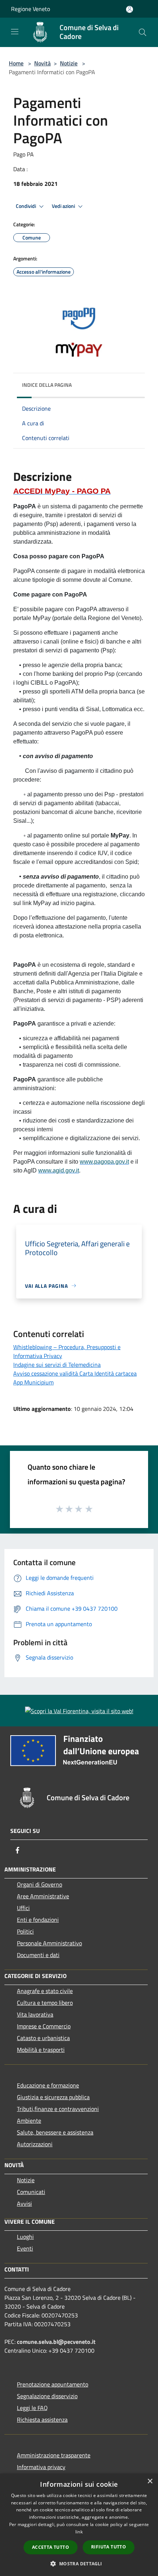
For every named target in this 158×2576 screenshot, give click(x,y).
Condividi (26, 206)
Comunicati (31, 2192)
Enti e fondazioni (38, 1920)
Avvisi (24, 2204)
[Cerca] (143, 32)
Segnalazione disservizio (47, 2396)
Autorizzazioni (35, 2144)
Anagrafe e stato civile (45, 1991)
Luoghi (25, 2237)
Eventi (25, 2248)
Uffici (23, 1908)
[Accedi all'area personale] (130, 9)
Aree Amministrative (43, 1896)
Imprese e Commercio (44, 2026)
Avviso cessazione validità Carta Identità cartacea (75, 1373)
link (79, 2532)
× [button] (150, 2481)
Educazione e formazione (48, 2085)
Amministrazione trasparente (54, 2455)
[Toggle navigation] (15, 32)
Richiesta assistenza (42, 2420)
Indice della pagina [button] (47, 385)
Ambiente (29, 2121)
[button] (79, 2564)
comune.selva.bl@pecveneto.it (56, 2342)
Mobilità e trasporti (41, 2050)
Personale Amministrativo (49, 1943)
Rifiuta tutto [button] (109, 2547)
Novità (42, 63)
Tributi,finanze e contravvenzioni (58, 2109)
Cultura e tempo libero (45, 2003)
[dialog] (79, 2525)
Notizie (69, 63)
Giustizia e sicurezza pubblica (53, 2097)
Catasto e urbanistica (43, 2038)
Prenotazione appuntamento (53, 2384)
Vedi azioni (64, 206)
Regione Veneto (30, 9)
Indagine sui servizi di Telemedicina (57, 1365)
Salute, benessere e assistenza (55, 2132)
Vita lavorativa (35, 2014)
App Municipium (33, 1382)
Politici (25, 1931)
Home (16, 63)
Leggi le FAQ (32, 2408)
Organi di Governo (39, 1884)
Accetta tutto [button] (51, 2547)
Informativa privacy (41, 2467)
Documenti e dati (38, 1955)
